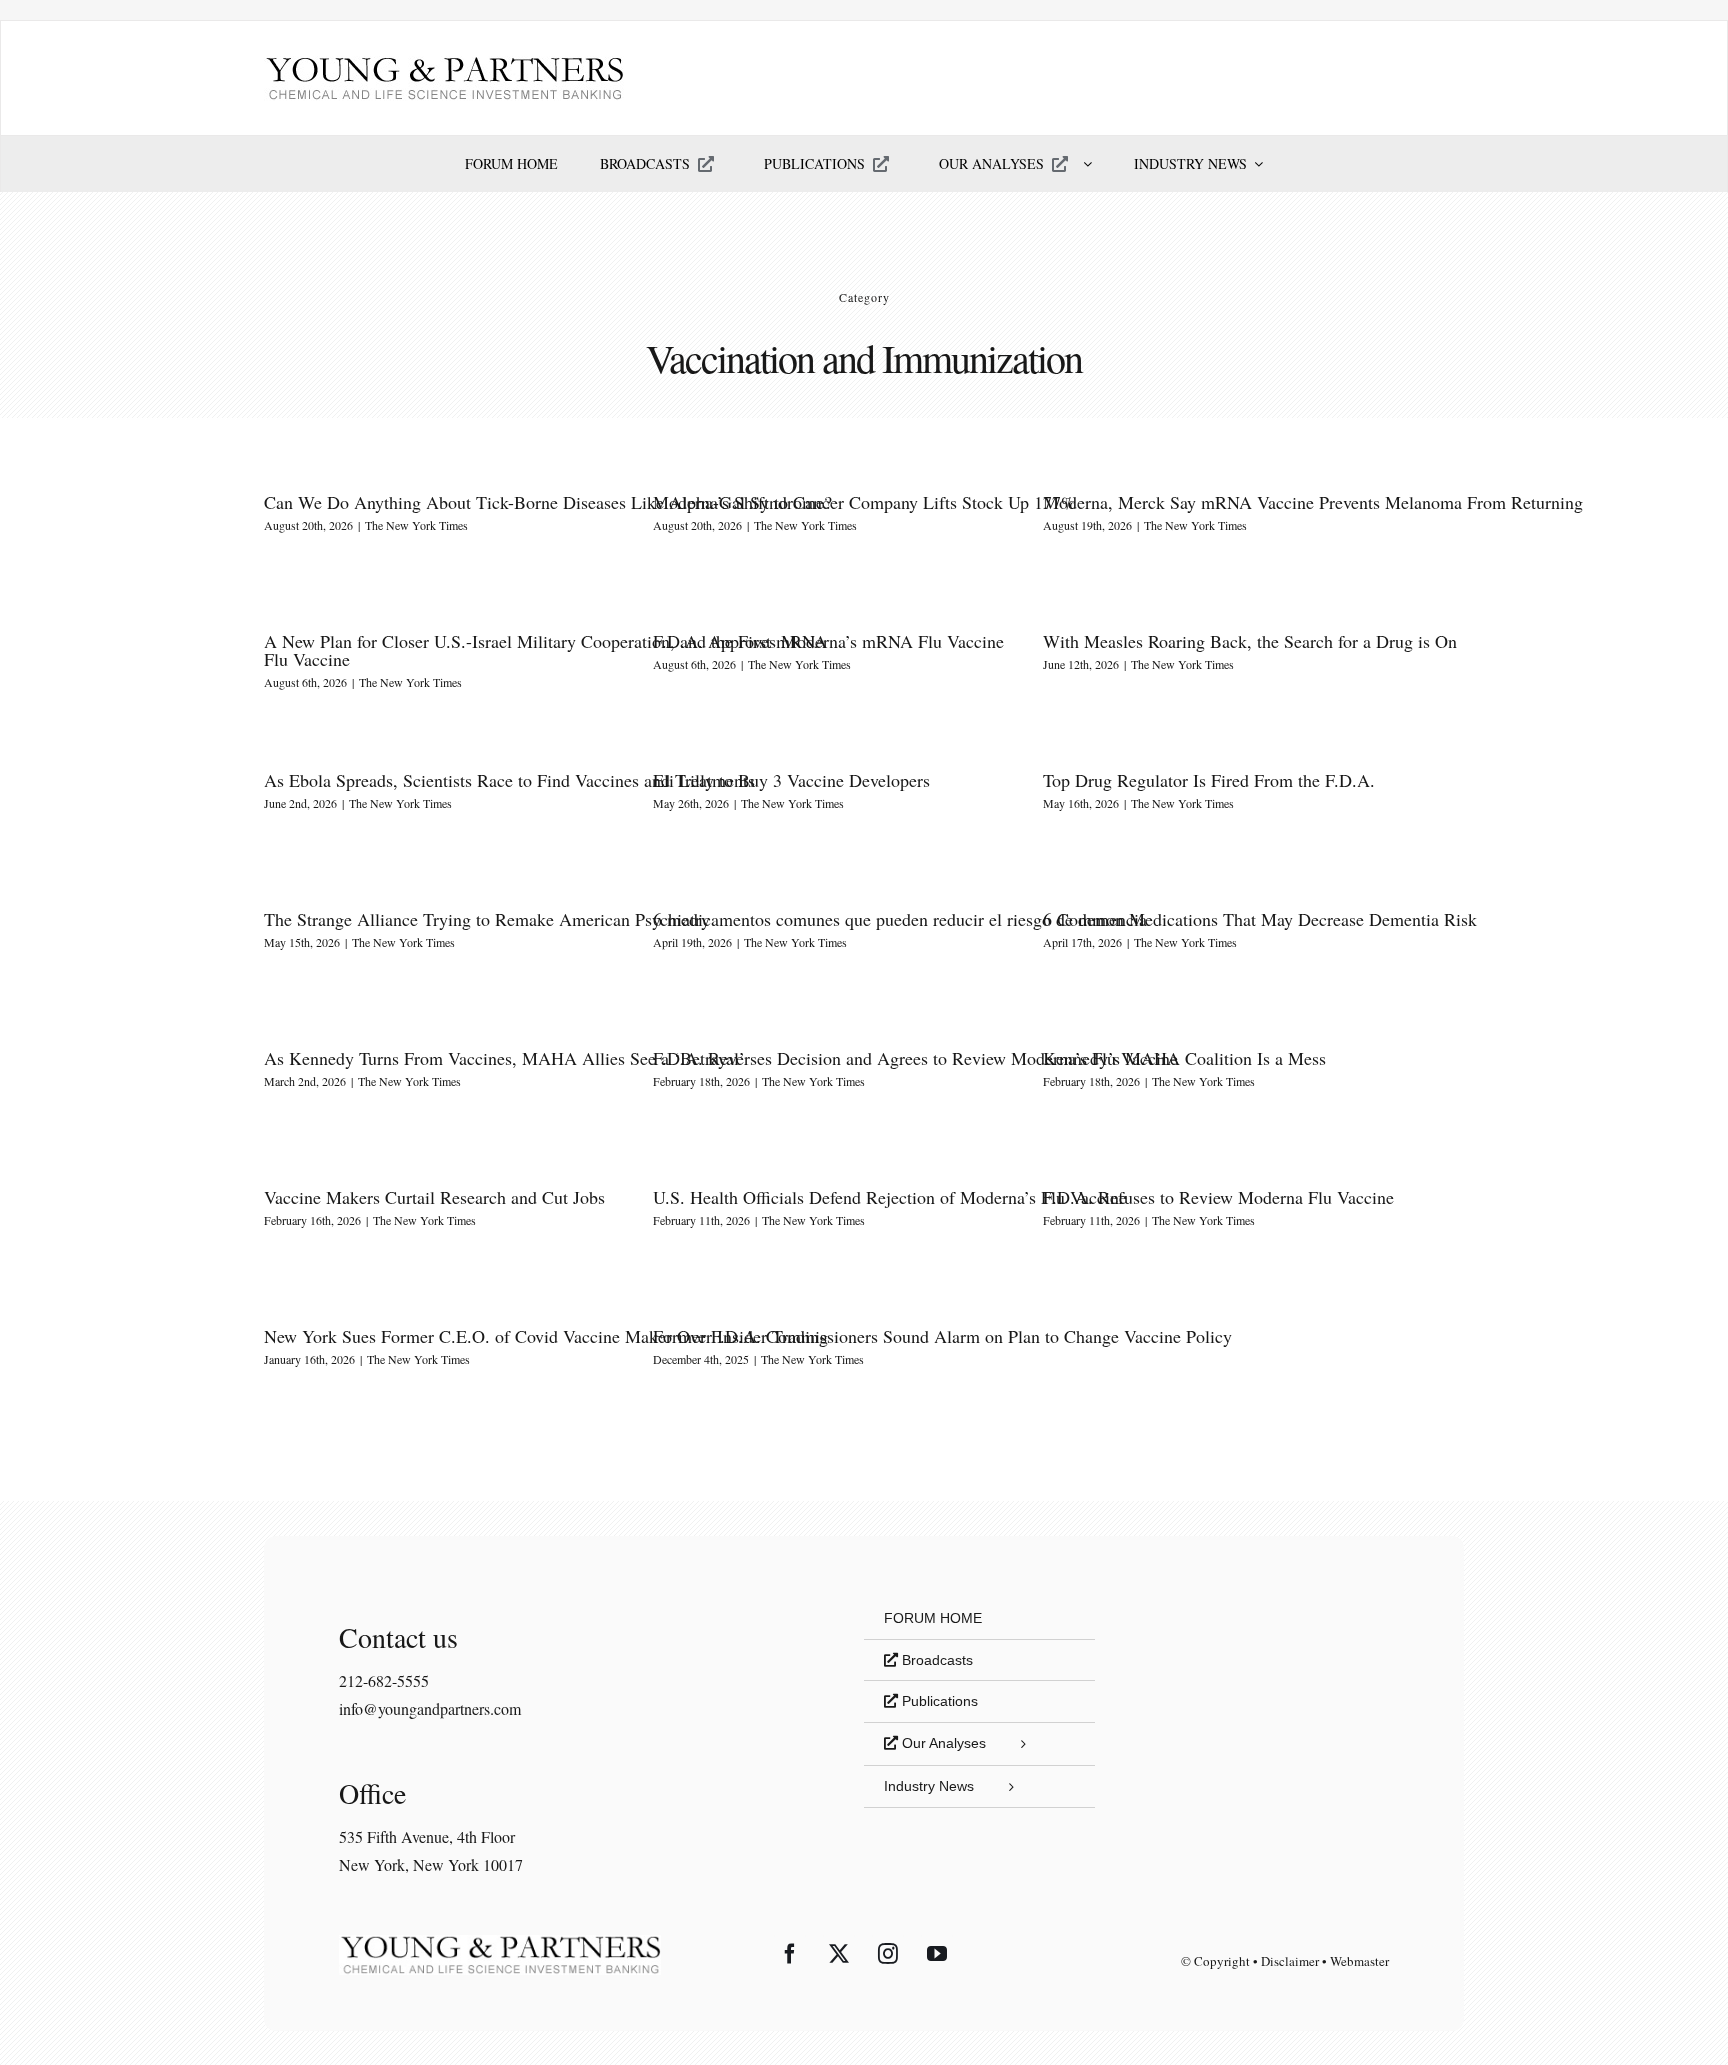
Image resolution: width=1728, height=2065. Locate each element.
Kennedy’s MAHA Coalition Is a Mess (1184, 1058)
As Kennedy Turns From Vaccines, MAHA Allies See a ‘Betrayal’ (504, 1058)
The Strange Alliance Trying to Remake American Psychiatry (487, 919)
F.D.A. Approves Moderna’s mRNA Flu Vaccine (828, 641)
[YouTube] (937, 1954)
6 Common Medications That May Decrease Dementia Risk (1260, 919)
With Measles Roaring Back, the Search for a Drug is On (1250, 641)
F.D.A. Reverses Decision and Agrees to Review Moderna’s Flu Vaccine (915, 1058)
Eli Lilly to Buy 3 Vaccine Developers (791, 780)
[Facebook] (790, 1954)
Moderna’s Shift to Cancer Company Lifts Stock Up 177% (864, 502)
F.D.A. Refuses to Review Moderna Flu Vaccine (1218, 1197)
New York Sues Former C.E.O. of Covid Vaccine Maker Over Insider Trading (546, 1336)
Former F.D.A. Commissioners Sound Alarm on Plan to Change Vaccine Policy (942, 1336)
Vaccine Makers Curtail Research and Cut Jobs (434, 1197)
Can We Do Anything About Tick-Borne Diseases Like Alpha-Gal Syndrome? (548, 502)
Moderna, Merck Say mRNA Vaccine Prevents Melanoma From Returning (1313, 502)
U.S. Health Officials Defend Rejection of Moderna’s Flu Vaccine (890, 1197)
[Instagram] (888, 1954)
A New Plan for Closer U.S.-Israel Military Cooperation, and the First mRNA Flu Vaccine (545, 650)
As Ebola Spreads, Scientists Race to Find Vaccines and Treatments (509, 780)
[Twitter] (839, 1954)
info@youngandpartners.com (430, 1708)
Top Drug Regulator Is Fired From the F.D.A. (1209, 780)
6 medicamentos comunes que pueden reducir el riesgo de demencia (900, 919)
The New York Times (416, 525)
